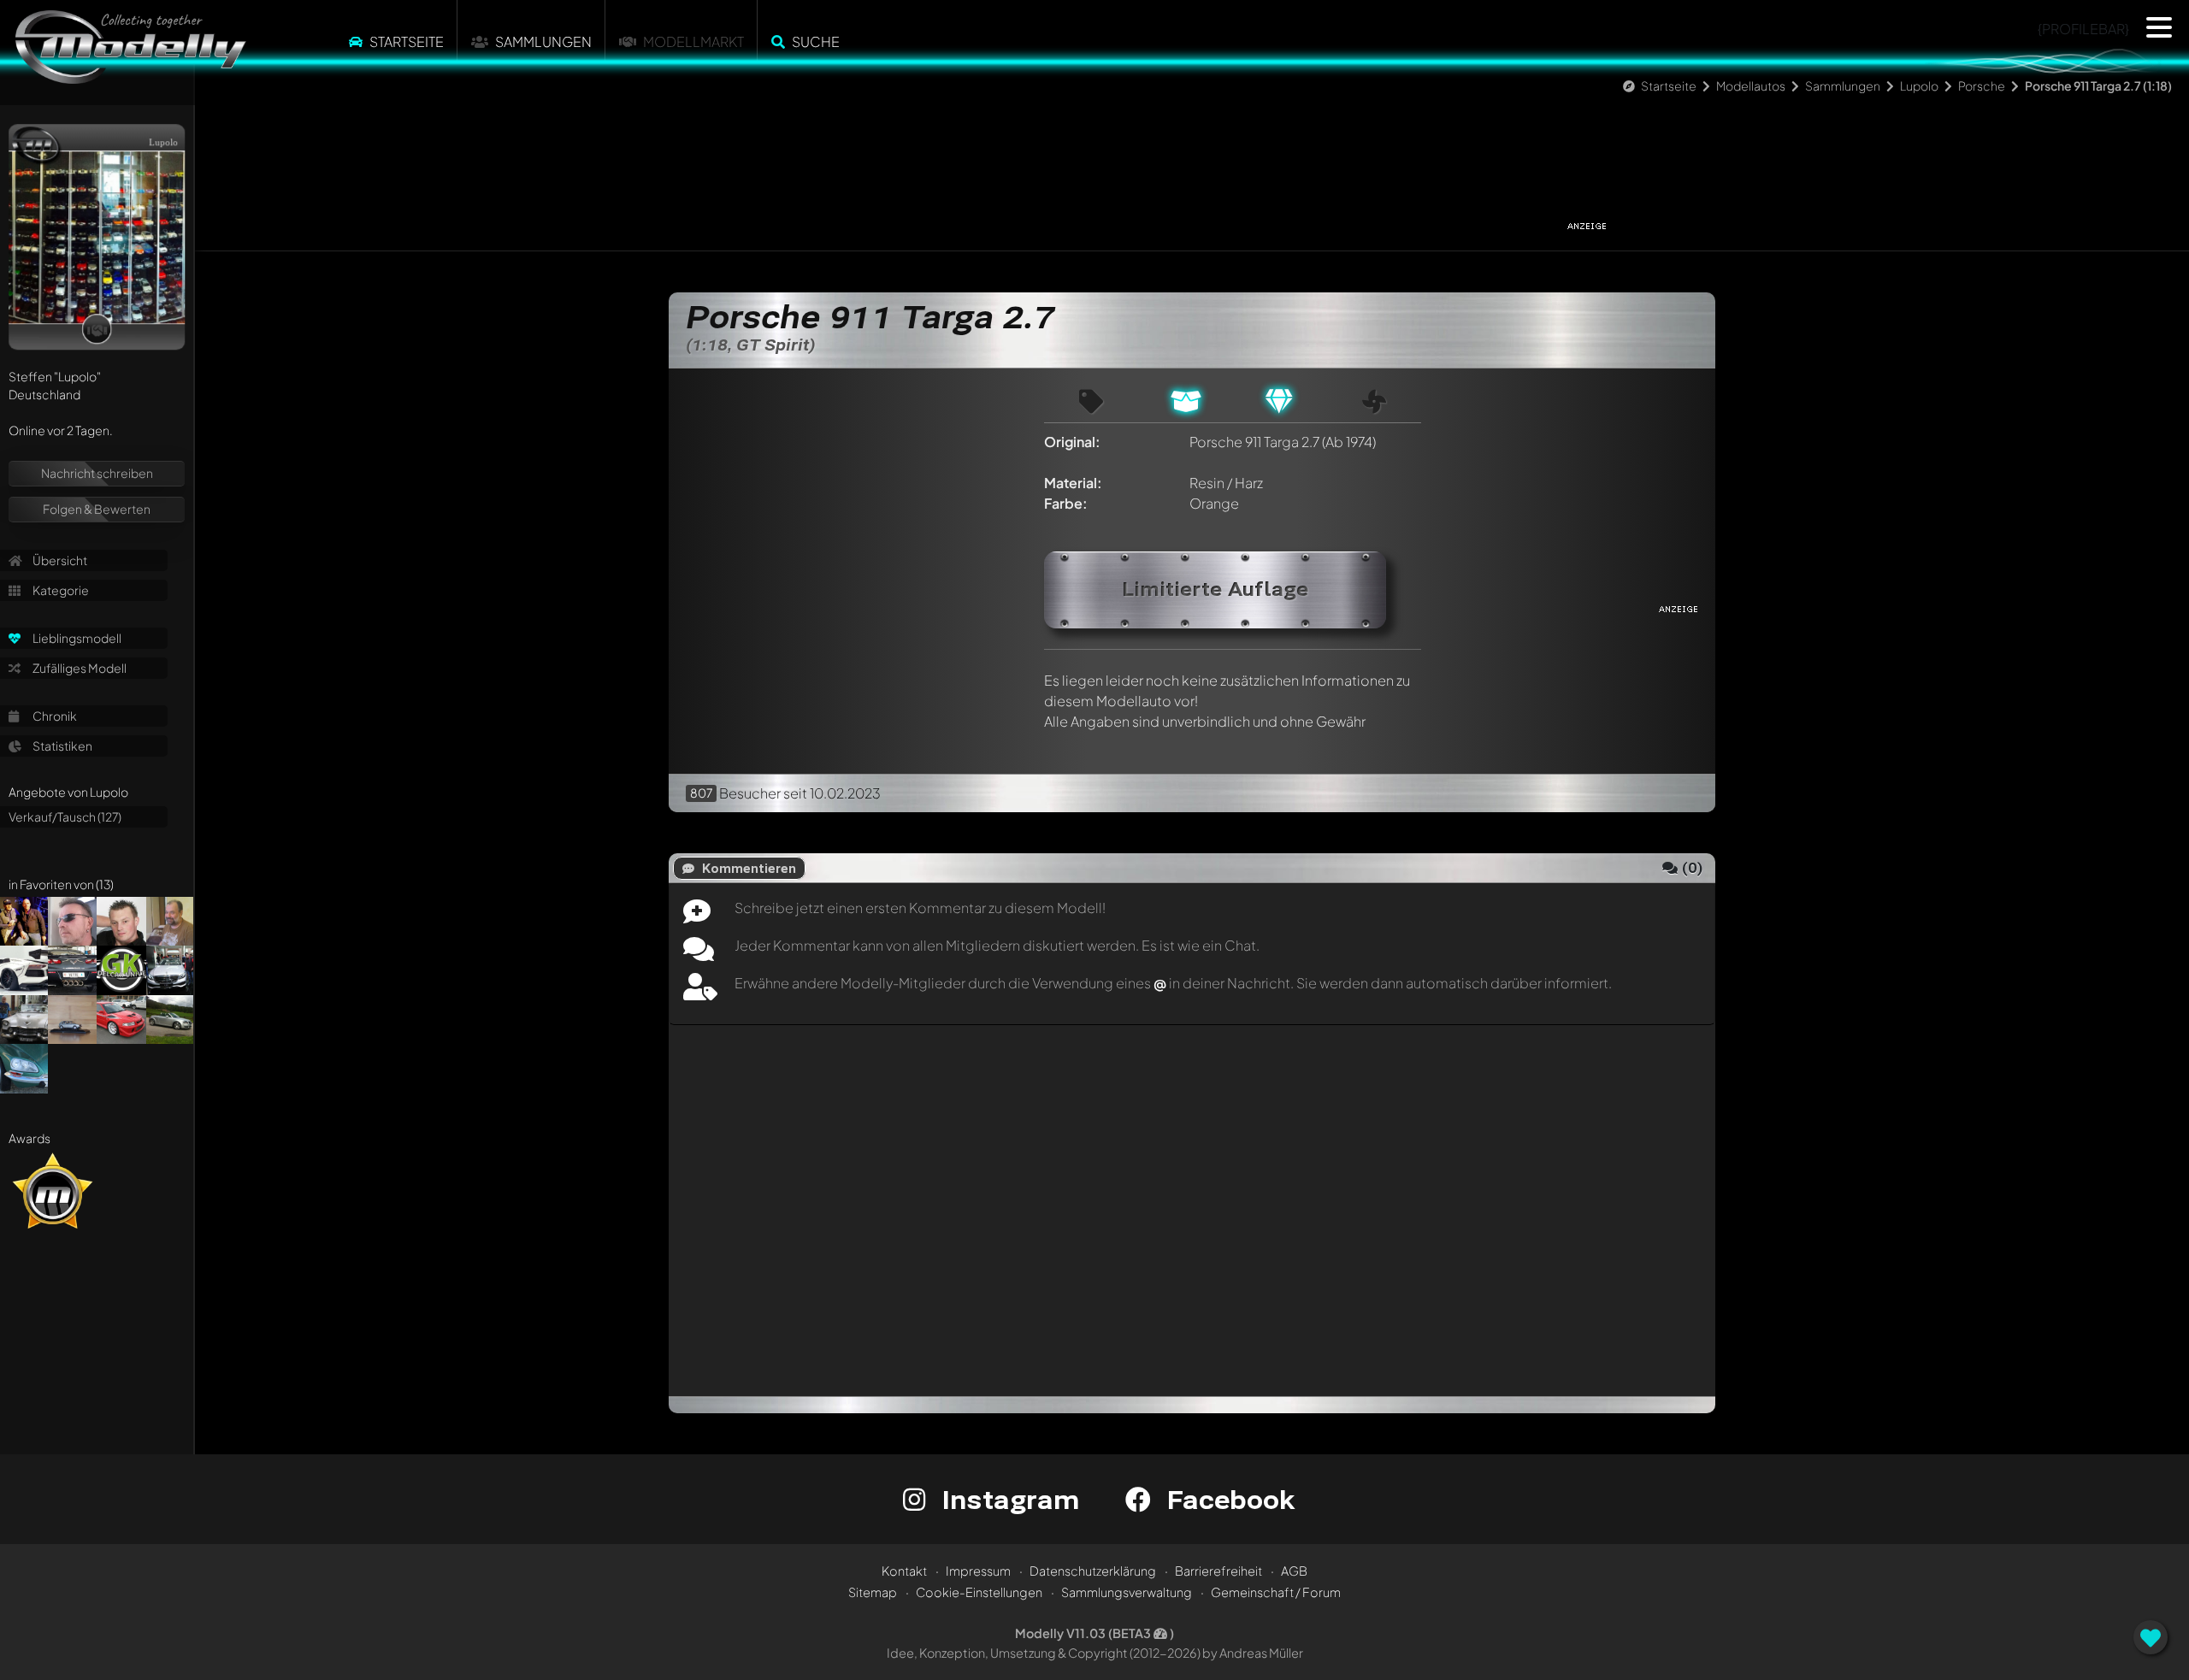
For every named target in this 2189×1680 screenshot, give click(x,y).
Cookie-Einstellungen (979, 1592)
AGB (1294, 1571)
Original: (1072, 442)
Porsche (1982, 85)
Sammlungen (543, 41)
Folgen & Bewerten (97, 509)
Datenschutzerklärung (1093, 1571)
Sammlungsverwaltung (1127, 1592)
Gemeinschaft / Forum (1276, 1592)
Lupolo (1919, 85)
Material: (1073, 483)
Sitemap (873, 1592)
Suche (816, 41)
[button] (2159, 27)
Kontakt (904, 1571)
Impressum (978, 1571)
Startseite (407, 41)
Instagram (1007, 1499)
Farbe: (1066, 503)
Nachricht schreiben (97, 473)
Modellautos (1751, 85)
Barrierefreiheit (1218, 1571)
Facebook (1227, 1499)
